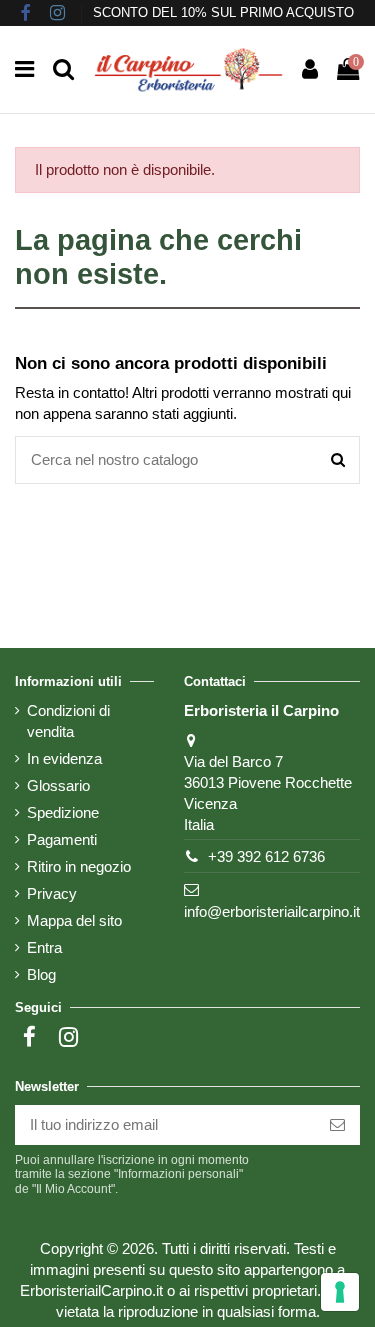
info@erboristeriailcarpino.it (272, 911)
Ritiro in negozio (79, 866)
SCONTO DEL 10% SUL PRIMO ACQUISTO (223, 12)
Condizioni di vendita (68, 721)
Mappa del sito (74, 920)
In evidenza (64, 758)
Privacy (52, 893)
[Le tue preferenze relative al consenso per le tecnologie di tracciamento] (340, 1292)
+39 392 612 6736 (266, 856)
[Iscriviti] (337, 1125)
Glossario (58, 785)
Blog (41, 974)
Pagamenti (62, 839)
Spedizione (63, 812)
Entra (44, 947)
